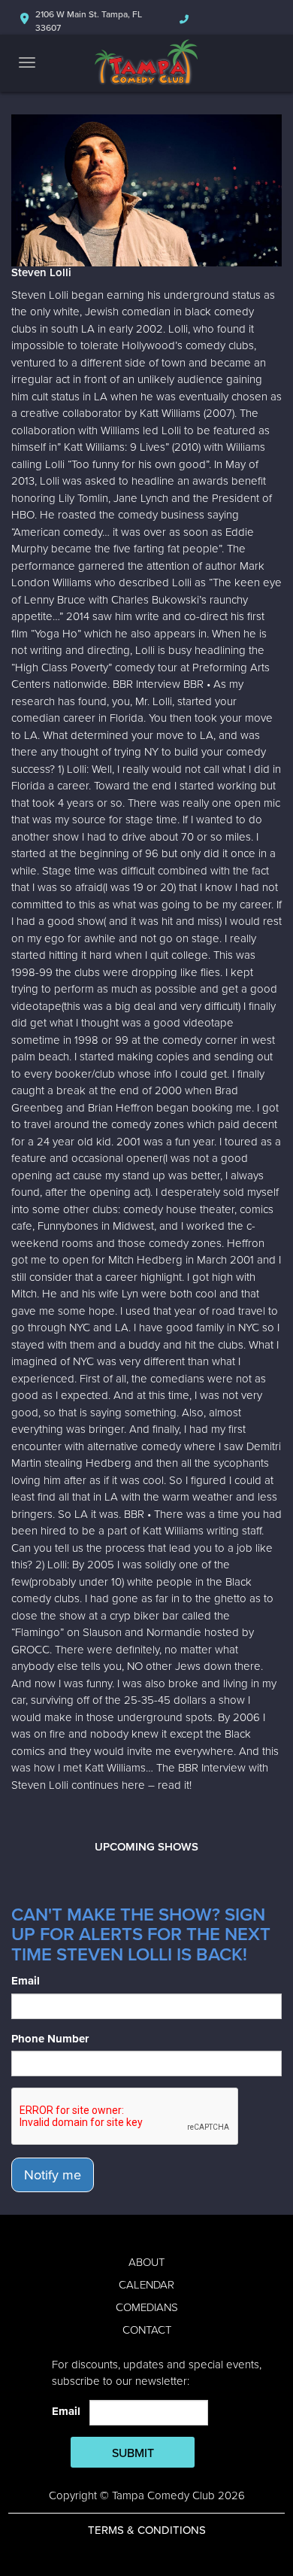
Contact (147, 2330)
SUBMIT (133, 2453)
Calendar (146, 2285)
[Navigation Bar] (27, 62)
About (146, 2262)
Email (26, 1981)
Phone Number (50, 2039)
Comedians (147, 2307)
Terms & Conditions (147, 2530)
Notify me (53, 2175)
